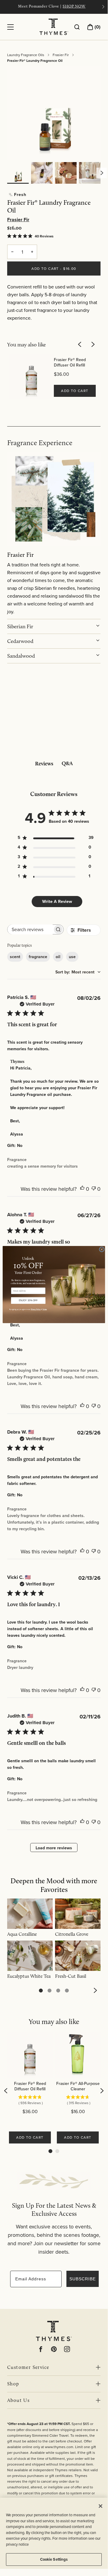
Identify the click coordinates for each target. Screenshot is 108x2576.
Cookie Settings (54, 2559)
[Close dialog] (102, 1249)
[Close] (101, 2506)
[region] (54, 2533)
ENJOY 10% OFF (28, 1300)
